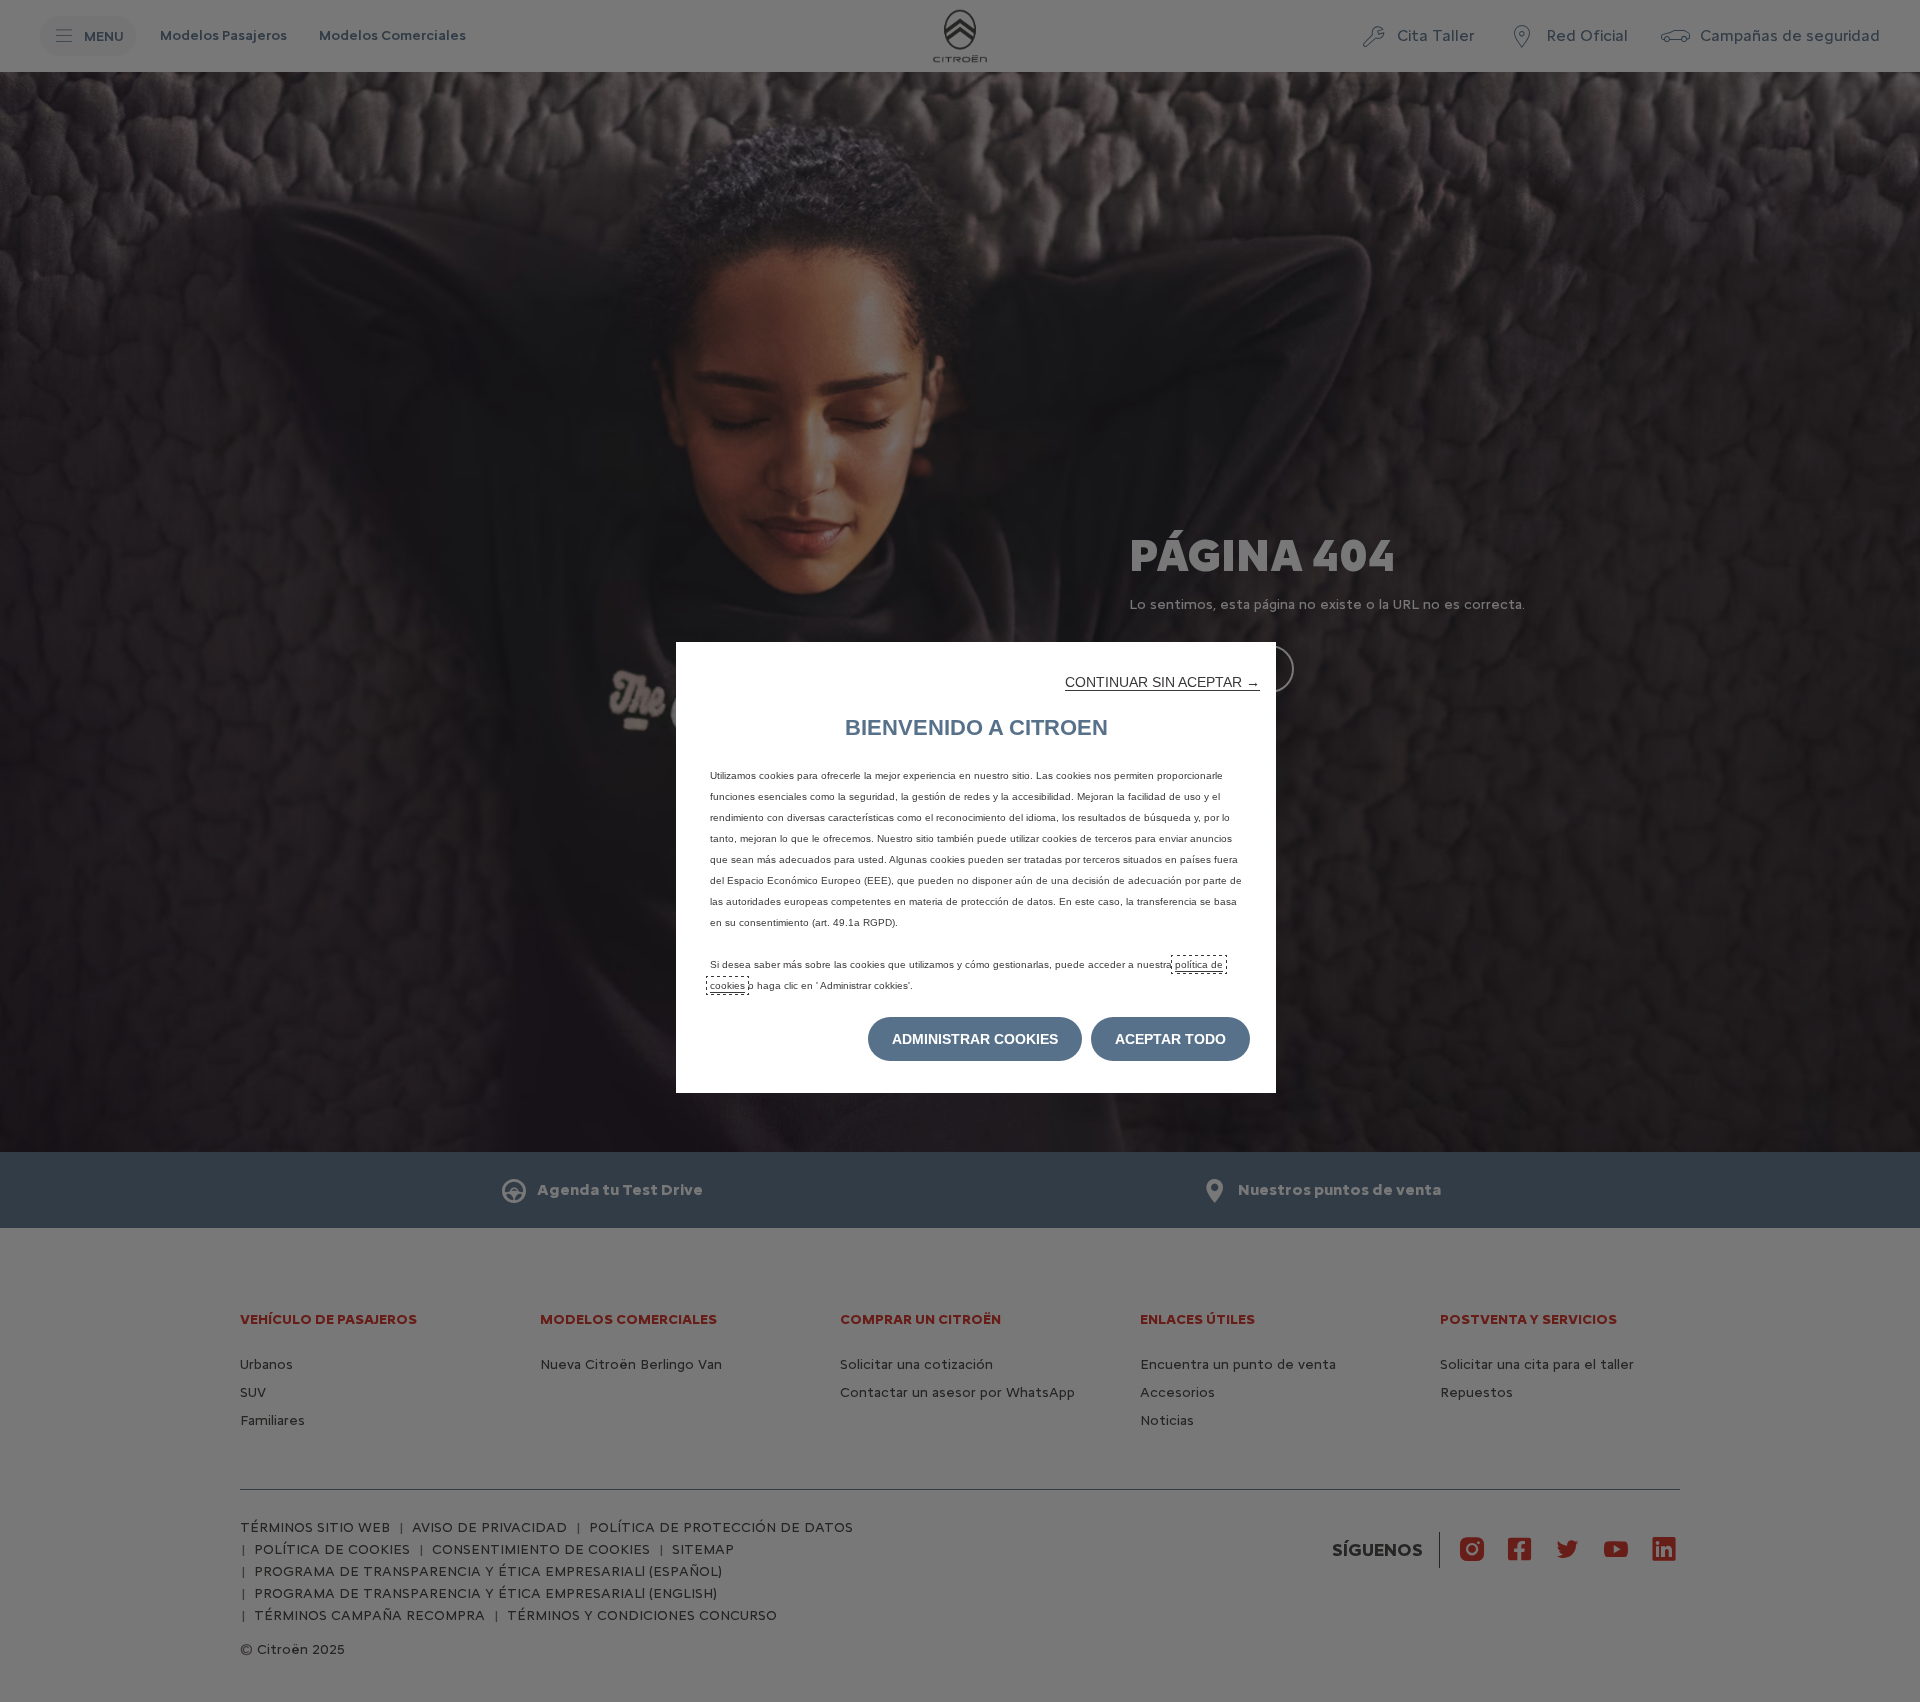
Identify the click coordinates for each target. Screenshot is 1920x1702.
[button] (1162, 682)
